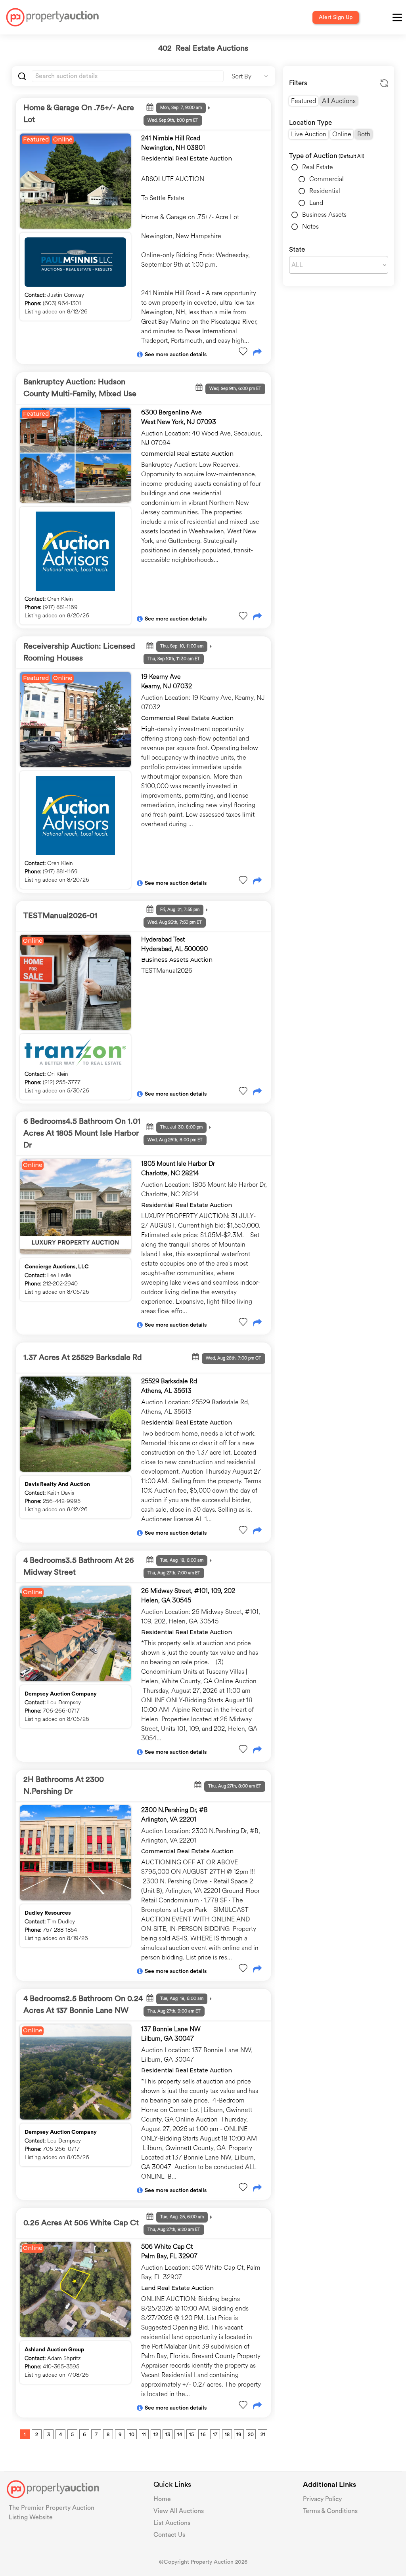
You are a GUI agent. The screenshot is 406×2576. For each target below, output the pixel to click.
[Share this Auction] (257, 353)
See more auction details (176, 355)
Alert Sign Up (336, 17)
